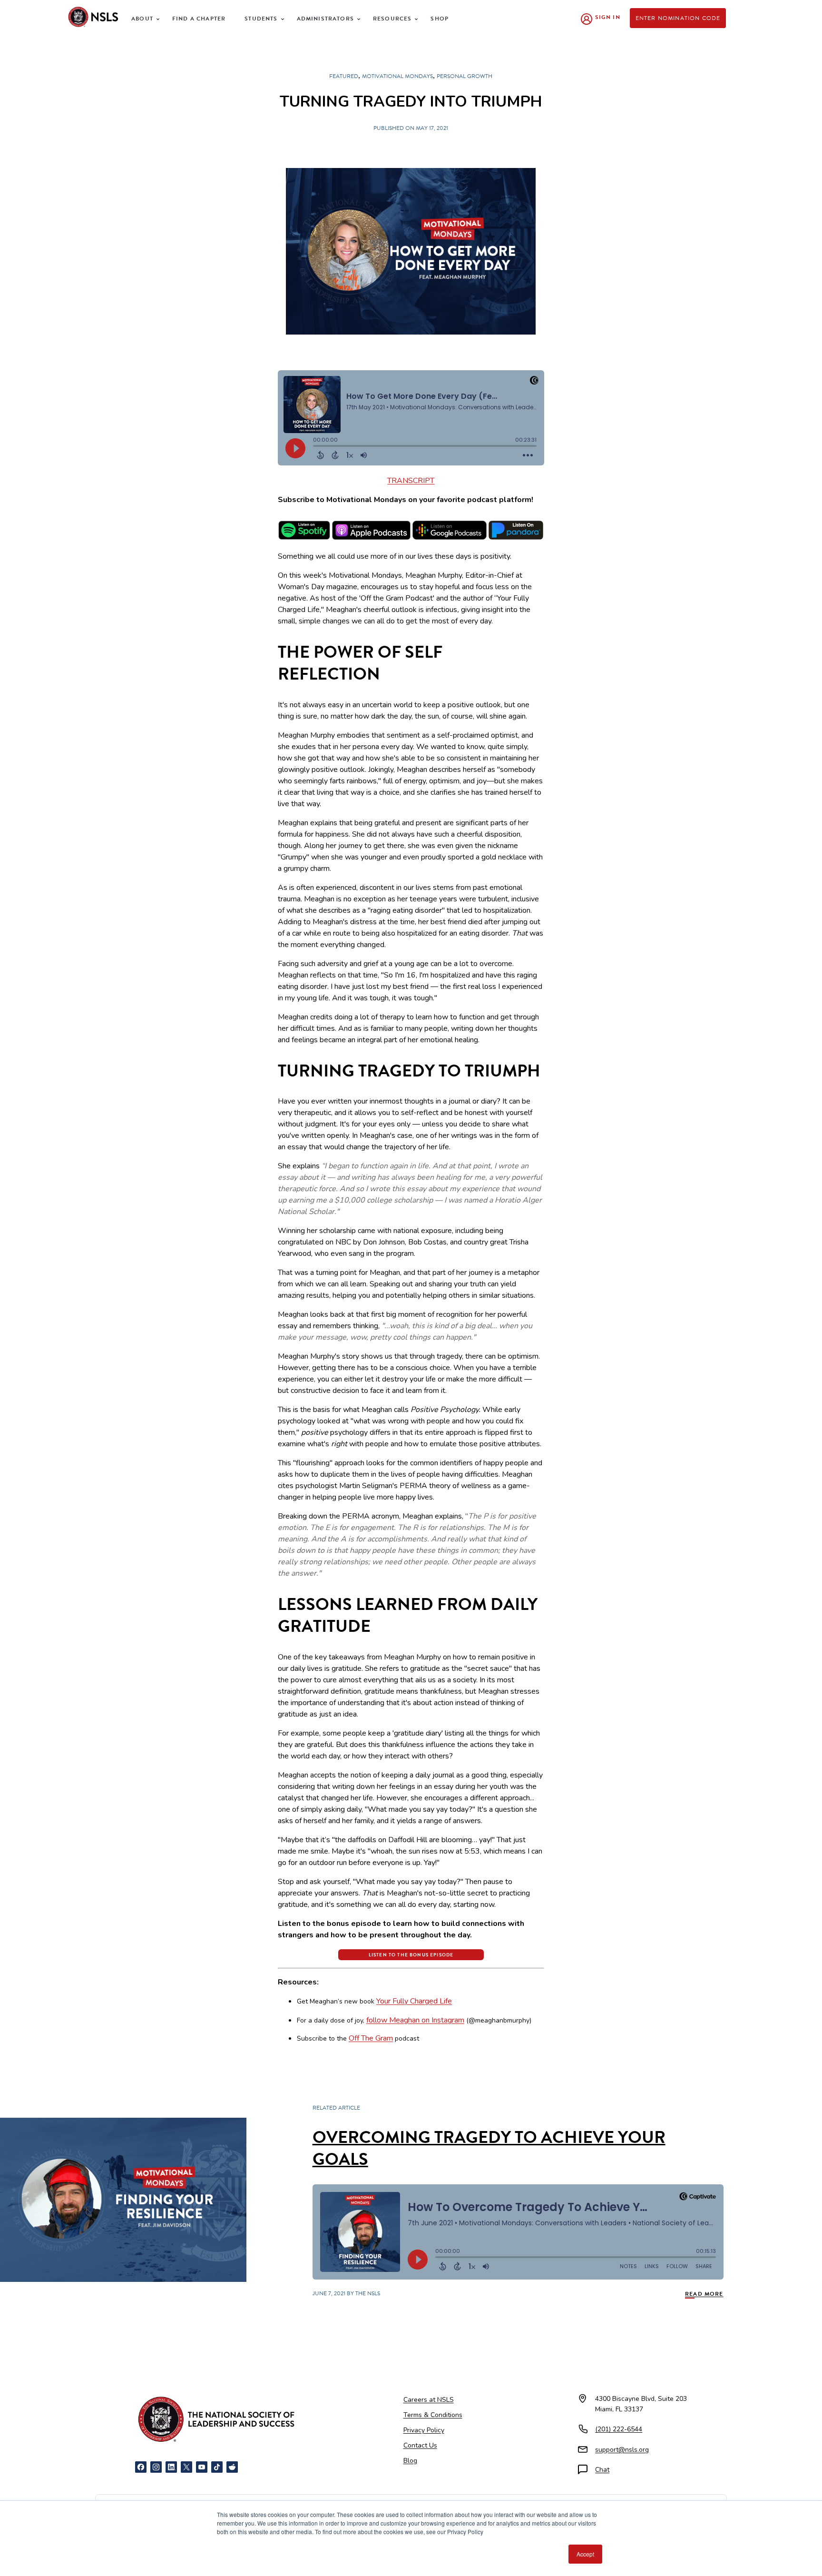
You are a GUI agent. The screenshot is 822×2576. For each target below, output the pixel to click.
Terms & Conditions (433, 2415)
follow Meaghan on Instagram (415, 2020)
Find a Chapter (199, 19)
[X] (186, 2467)
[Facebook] (141, 2467)
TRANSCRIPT (411, 481)
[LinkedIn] (171, 2467)
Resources (392, 19)
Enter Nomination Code (678, 18)
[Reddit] (232, 2467)
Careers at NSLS (429, 2400)
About (142, 19)
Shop (440, 19)
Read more (704, 2294)
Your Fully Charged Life (414, 2001)
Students (261, 19)
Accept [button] (585, 2554)
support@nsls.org (622, 2450)
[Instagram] (156, 2467)
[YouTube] (202, 2467)
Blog (410, 2461)
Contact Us (420, 2445)
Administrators (325, 19)
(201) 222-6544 (619, 2429)
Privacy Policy (424, 2430)
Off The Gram (371, 2038)
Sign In (608, 17)
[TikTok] (217, 2467)
